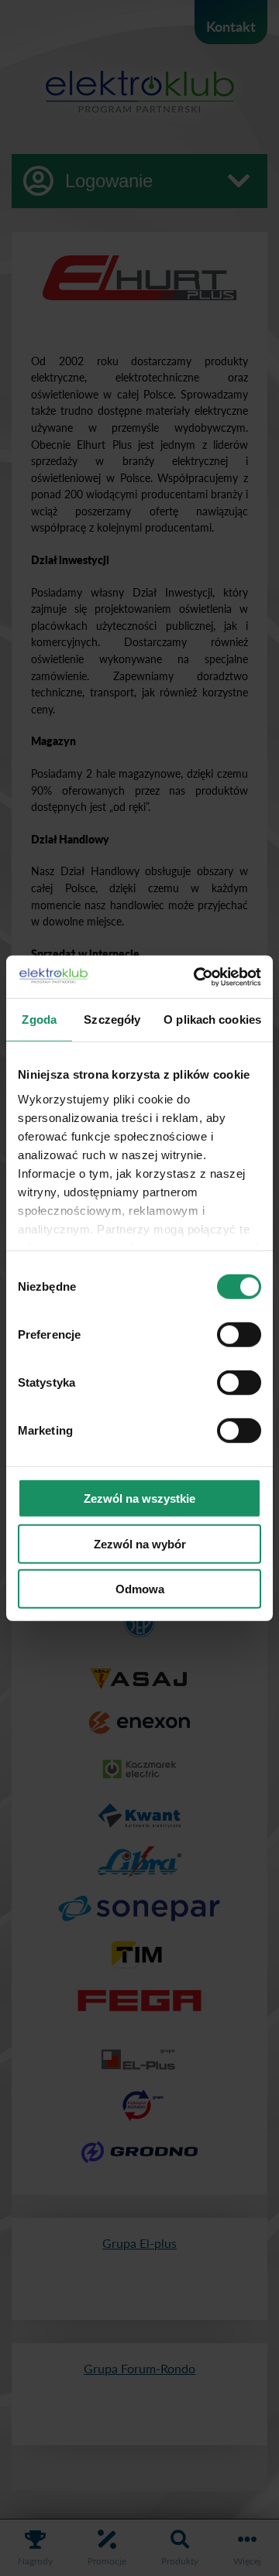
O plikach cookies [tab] (212, 1019)
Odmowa (140, 1589)
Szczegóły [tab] (112, 1019)
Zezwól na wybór (140, 1543)
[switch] (239, 1335)
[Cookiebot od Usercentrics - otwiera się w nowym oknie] (197, 977)
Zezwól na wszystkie (139, 1498)
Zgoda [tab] (39, 1019)
